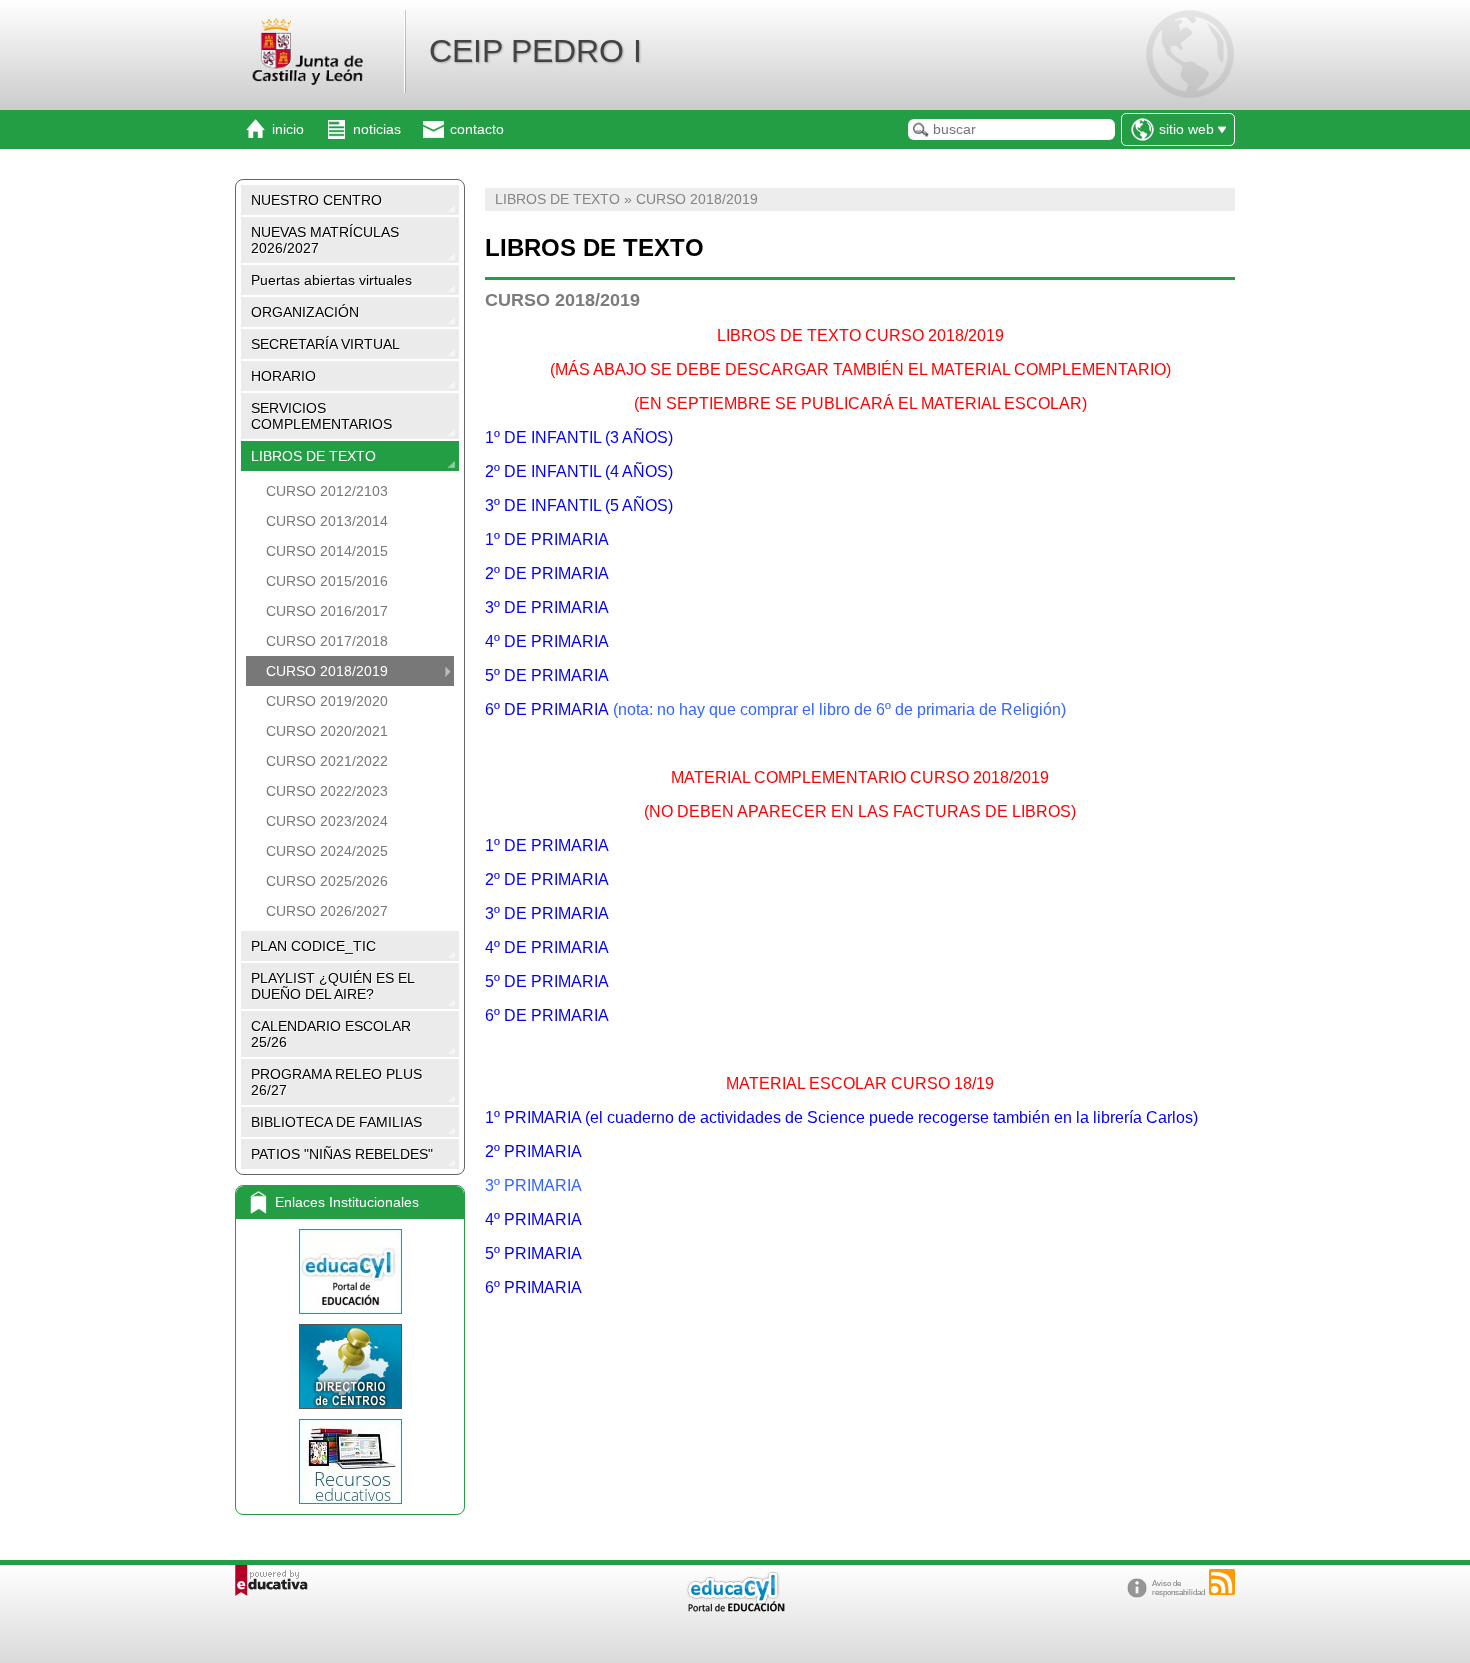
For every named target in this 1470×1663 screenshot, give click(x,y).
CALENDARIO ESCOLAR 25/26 (331, 1034)
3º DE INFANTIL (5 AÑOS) (579, 505)
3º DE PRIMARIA (547, 607)
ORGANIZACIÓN (305, 312)
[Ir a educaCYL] (735, 1607)
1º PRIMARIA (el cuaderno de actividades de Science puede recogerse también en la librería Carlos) (841, 1117)
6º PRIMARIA (533, 1287)
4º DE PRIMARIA (547, 641)
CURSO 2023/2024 (327, 821)
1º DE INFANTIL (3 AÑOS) (581, 437)
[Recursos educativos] (350, 1461)
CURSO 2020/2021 (327, 731)
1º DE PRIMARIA (547, 539)
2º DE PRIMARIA (547, 573)
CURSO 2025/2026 (327, 881)
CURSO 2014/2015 (327, 551)
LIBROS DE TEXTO (313, 456)
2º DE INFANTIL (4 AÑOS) (579, 471)
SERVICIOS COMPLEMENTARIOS (321, 416)
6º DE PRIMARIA (547, 709)
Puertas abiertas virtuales (331, 280)
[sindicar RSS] (1222, 1582)
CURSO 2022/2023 (327, 791)
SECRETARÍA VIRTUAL (325, 344)
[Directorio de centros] (350, 1366)
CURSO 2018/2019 (327, 671)
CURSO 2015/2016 (327, 581)
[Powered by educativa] (271, 1580)
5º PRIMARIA (533, 1253)
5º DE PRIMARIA (547, 675)
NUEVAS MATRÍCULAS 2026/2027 (325, 240)
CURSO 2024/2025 (327, 851)
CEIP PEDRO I (535, 51)
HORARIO (283, 376)
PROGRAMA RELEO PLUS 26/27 (336, 1082)
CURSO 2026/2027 (327, 911)
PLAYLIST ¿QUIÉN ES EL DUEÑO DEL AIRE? (333, 986)
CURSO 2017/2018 (327, 641)
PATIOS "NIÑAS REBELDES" (342, 1154)
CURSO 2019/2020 (327, 701)
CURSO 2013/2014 (327, 521)
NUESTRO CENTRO (316, 200)
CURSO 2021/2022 (327, 761)
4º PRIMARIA (533, 1219)
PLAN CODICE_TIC (313, 946)
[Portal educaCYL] (350, 1271)
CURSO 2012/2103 (327, 491)
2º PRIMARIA (533, 1151)
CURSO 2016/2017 (327, 611)
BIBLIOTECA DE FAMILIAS (336, 1122)
